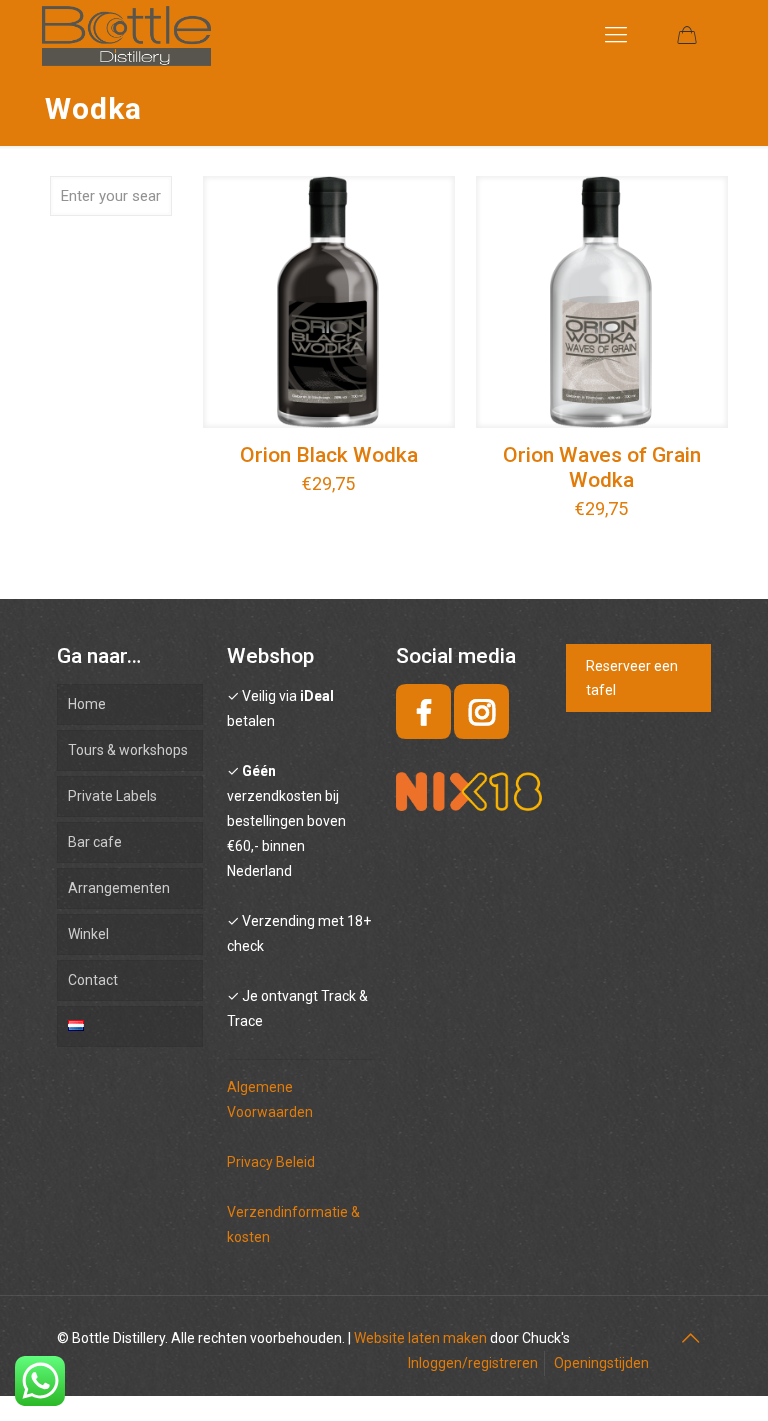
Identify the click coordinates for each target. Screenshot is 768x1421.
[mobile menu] (616, 35)
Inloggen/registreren (473, 1363)
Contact (93, 980)
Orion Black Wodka (329, 455)
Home (87, 704)
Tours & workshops (128, 750)
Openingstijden (601, 1363)
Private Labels (112, 796)
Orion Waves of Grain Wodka (602, 467)
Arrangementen (119, 888)
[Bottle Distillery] (126, 35)
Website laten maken (420, 1338)
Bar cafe (95, 842)
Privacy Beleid (271, 1162)
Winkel (88, 934)
